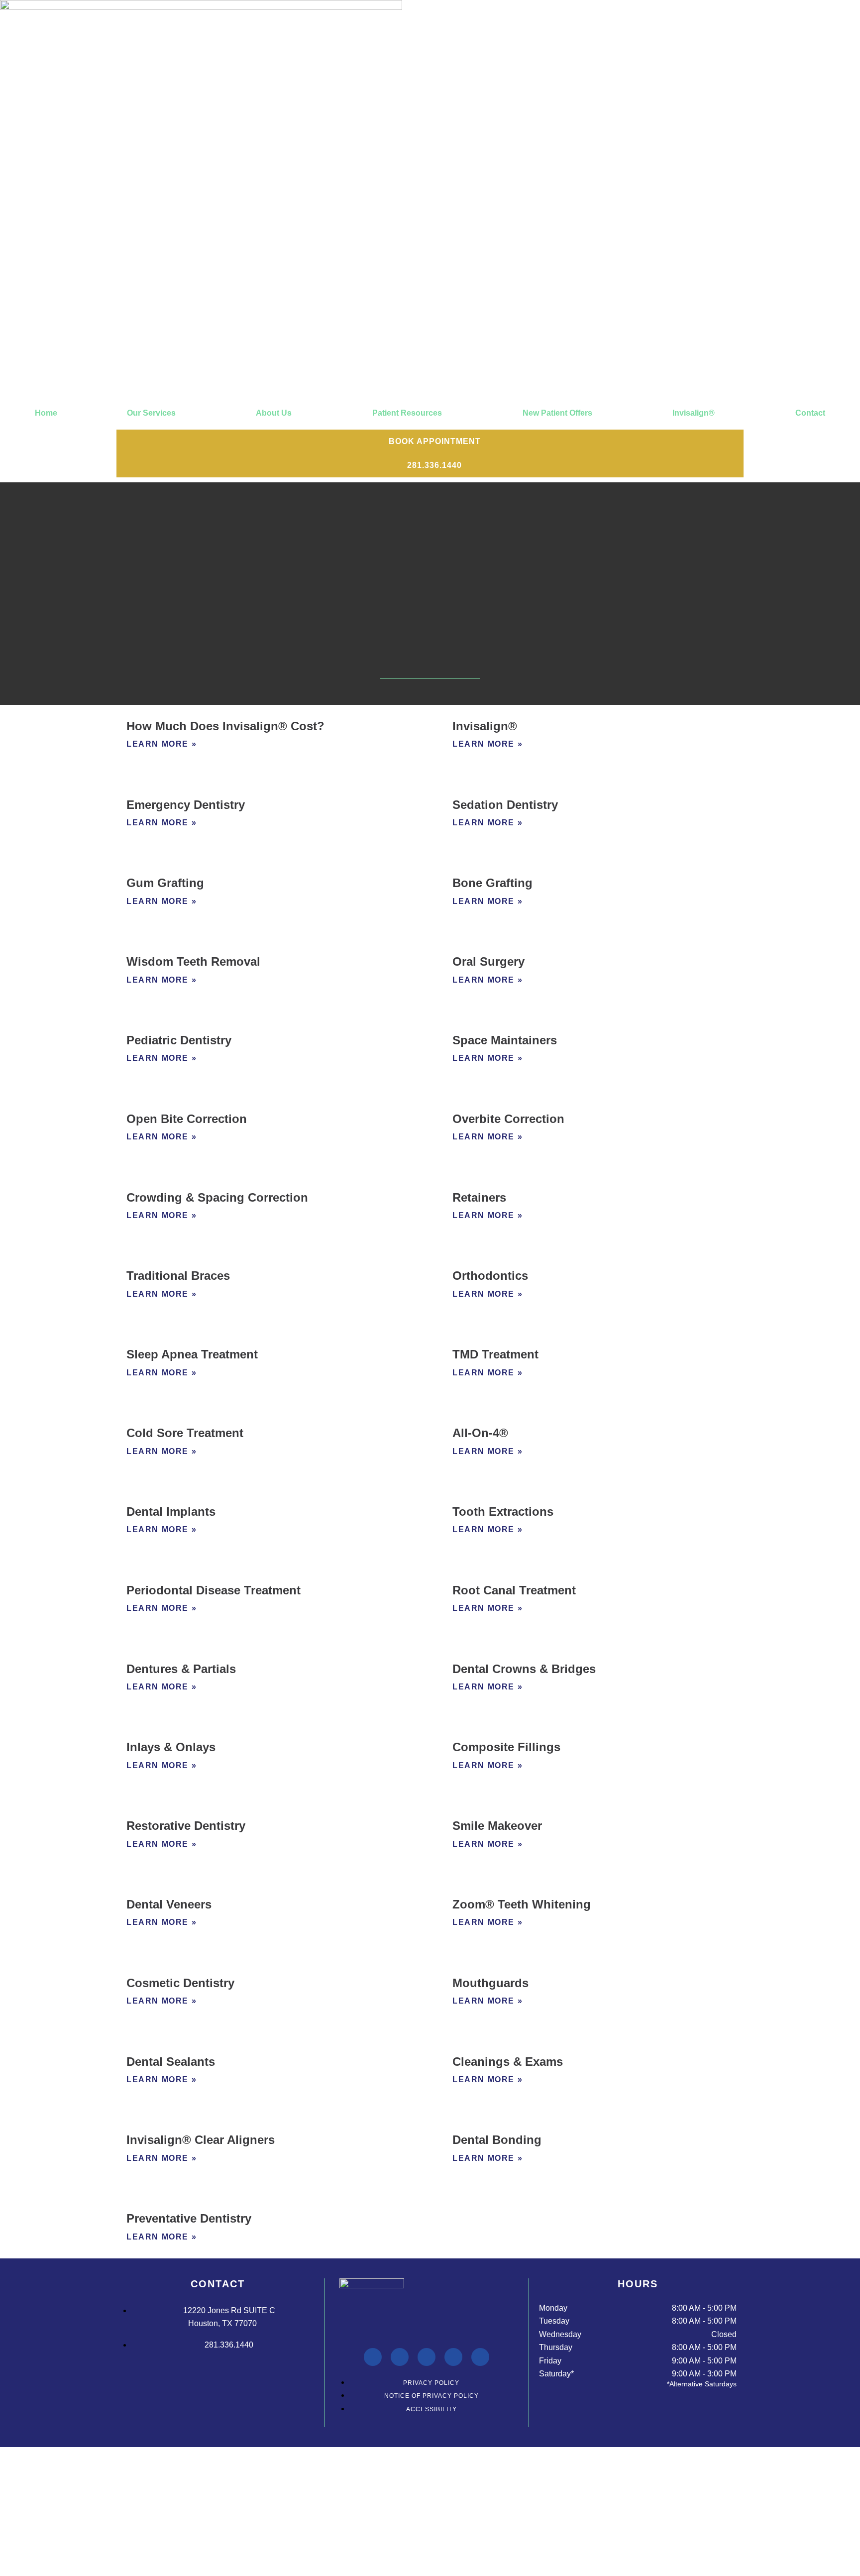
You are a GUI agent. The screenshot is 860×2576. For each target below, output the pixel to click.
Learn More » (161, 744)
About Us (274, 413)
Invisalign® (694, 413)
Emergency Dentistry (186, 805)
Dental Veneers (169, 1904)
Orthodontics (490, 1276)
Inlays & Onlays (171, 1747)
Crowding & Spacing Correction (217, 1197)
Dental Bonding (497, 2140)
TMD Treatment (495, 1354)
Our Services (151, 413)
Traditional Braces (178, 1276)
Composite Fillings (506, 1747)
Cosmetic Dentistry (180, 1983)
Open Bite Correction (187, 1119)
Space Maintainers (505, 1040)
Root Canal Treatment (514, 1590)
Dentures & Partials (181, 1669)
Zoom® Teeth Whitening (522, 1904)
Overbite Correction (508, 1119)
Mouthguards (490, 1983)
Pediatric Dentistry (179, 1040)
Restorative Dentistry (186, 1826)
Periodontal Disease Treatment (214, 1590)
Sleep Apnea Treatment (192, 1354)
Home (46, 413)
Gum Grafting (165, 883)
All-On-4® (480, 1433)
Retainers (479, 1197)
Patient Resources (407, 413)
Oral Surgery (488, 961)
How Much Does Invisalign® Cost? (225, 726)
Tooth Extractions (503, 1512)
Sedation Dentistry (505, 805)
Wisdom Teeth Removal (193, 961)
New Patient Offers (557, 413)
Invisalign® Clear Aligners (201, 2140)
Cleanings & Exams (508, 2062)
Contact (810, 413)
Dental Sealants (171, 2062)
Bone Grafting (492, 883)
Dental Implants (171, 1512)
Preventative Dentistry (189, 2218)
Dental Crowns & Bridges (524, 1669)
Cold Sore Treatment (185, 1433)
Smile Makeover (497, 1826)
